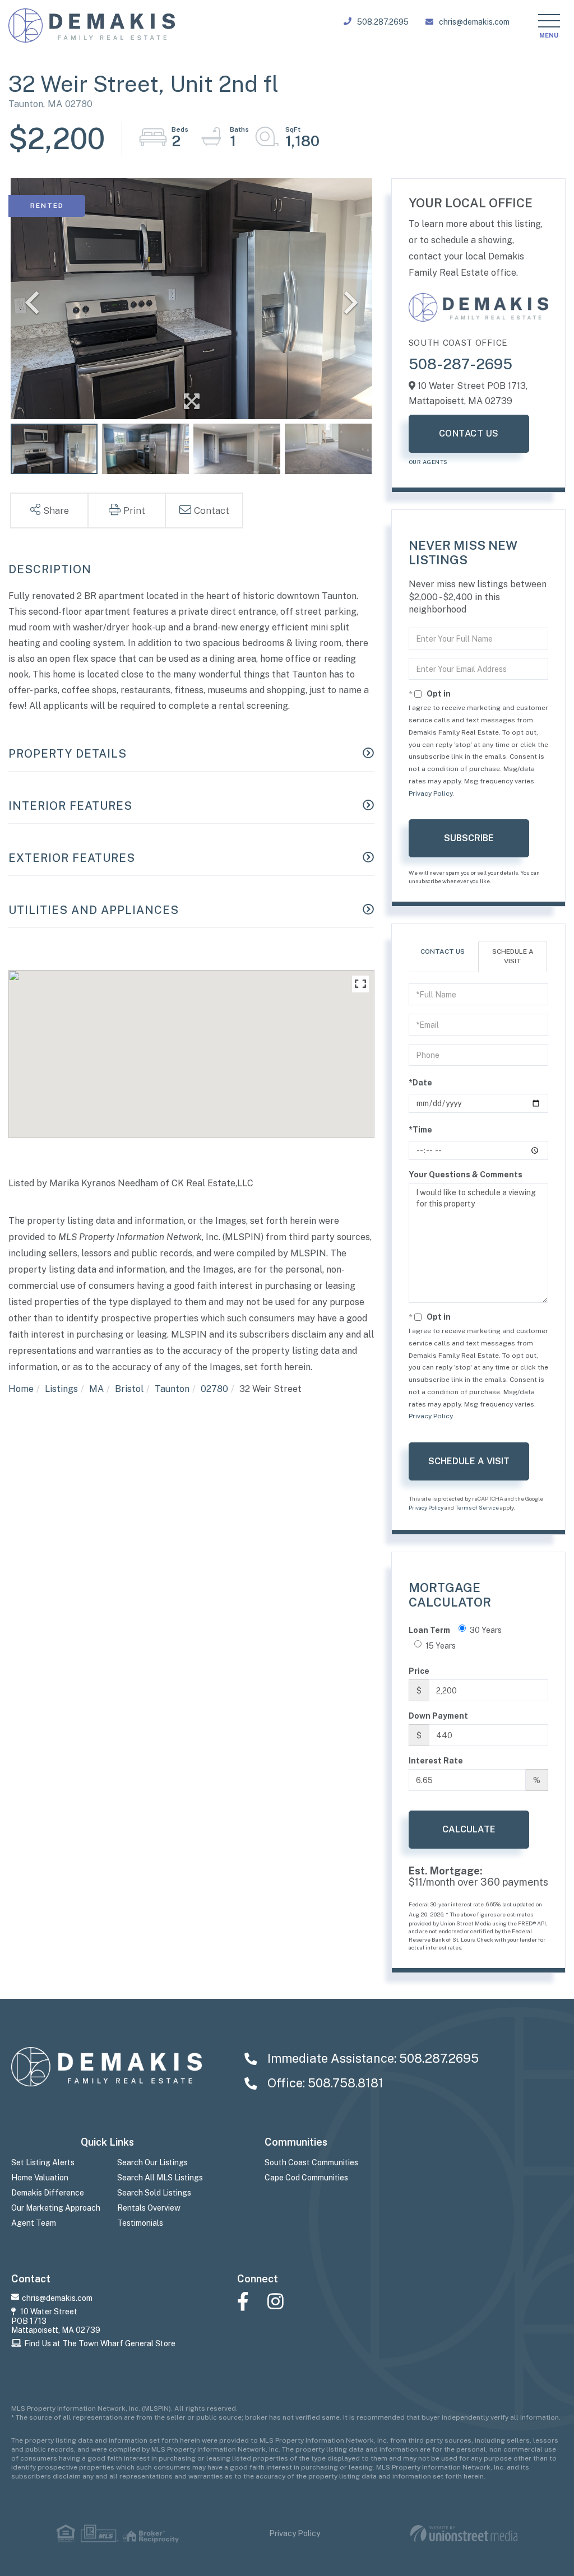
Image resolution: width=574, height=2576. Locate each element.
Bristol (129, 1389)
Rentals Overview (149, 2208)
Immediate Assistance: (372, 2058)
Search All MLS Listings (160, 2178)
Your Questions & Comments (466, 1175)
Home (21, 1389)
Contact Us (469, 433)
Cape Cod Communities (306, 2178)
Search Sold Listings (154, 2193)
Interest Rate (436, 1761)
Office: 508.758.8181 (324, 2083)
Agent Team (34, 2223)
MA (96, 1389)
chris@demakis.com (474, 22)
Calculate (469, 1829)
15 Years (441, 1646)
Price (419, 1671)
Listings (61, 1389)
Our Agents (428, 462)
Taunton (172, 1389)
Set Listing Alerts (43, 2162)
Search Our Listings (152, 2162)
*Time (420, 1130)
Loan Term (429, 1630)
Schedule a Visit (513, 956)
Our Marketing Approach (56, 2208)
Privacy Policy (430, 793)
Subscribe (469, 838)
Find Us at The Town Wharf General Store (100, 2343)
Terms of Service (477, 1507)
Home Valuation (40, 2178)
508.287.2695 (383, 22)
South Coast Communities (311, 2162)
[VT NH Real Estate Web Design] (464, 2534)
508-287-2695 (460, 364)
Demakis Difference (48, 2193)
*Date (420, 1083)
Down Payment (438, 1716)
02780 (214, 1389)
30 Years (486, 1630)
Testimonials (140, 2223)
